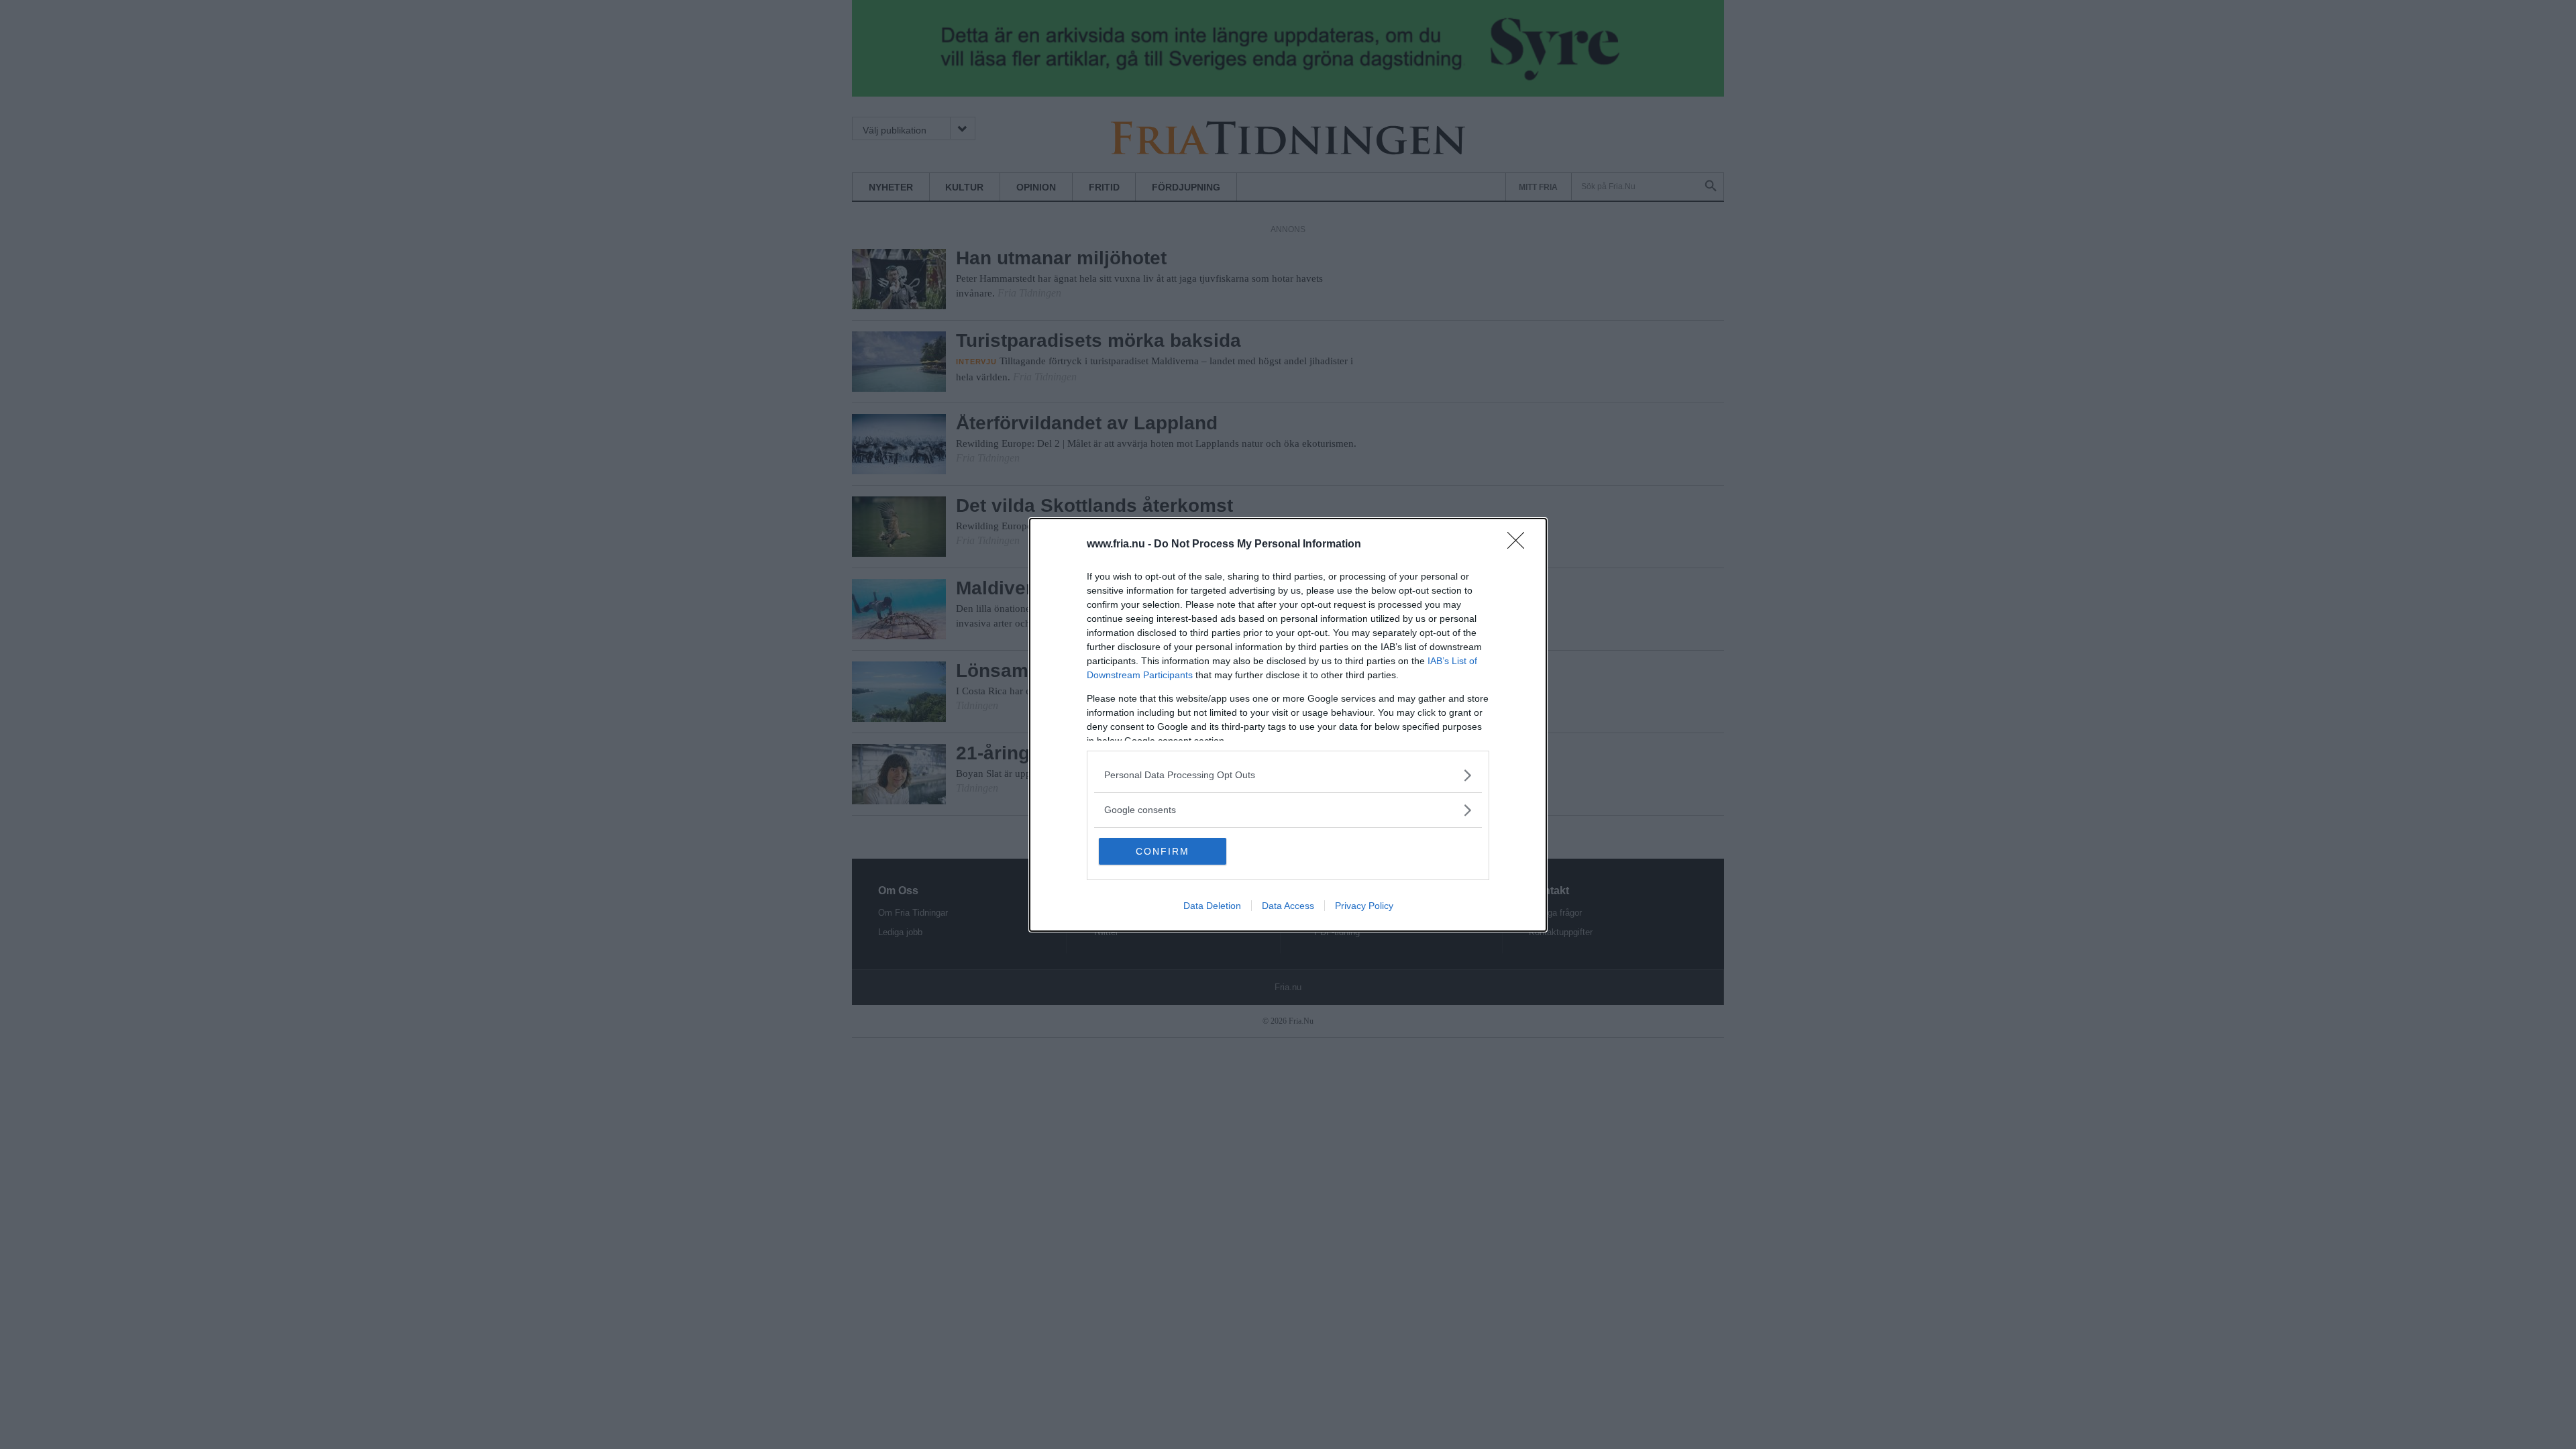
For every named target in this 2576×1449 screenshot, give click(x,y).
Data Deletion (1212, 906)
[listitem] (1288, 775)
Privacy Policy (1364, 906)
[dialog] (1288, 725)
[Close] (1520, 545)
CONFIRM (1163, 851)
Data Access (1288, 906)
